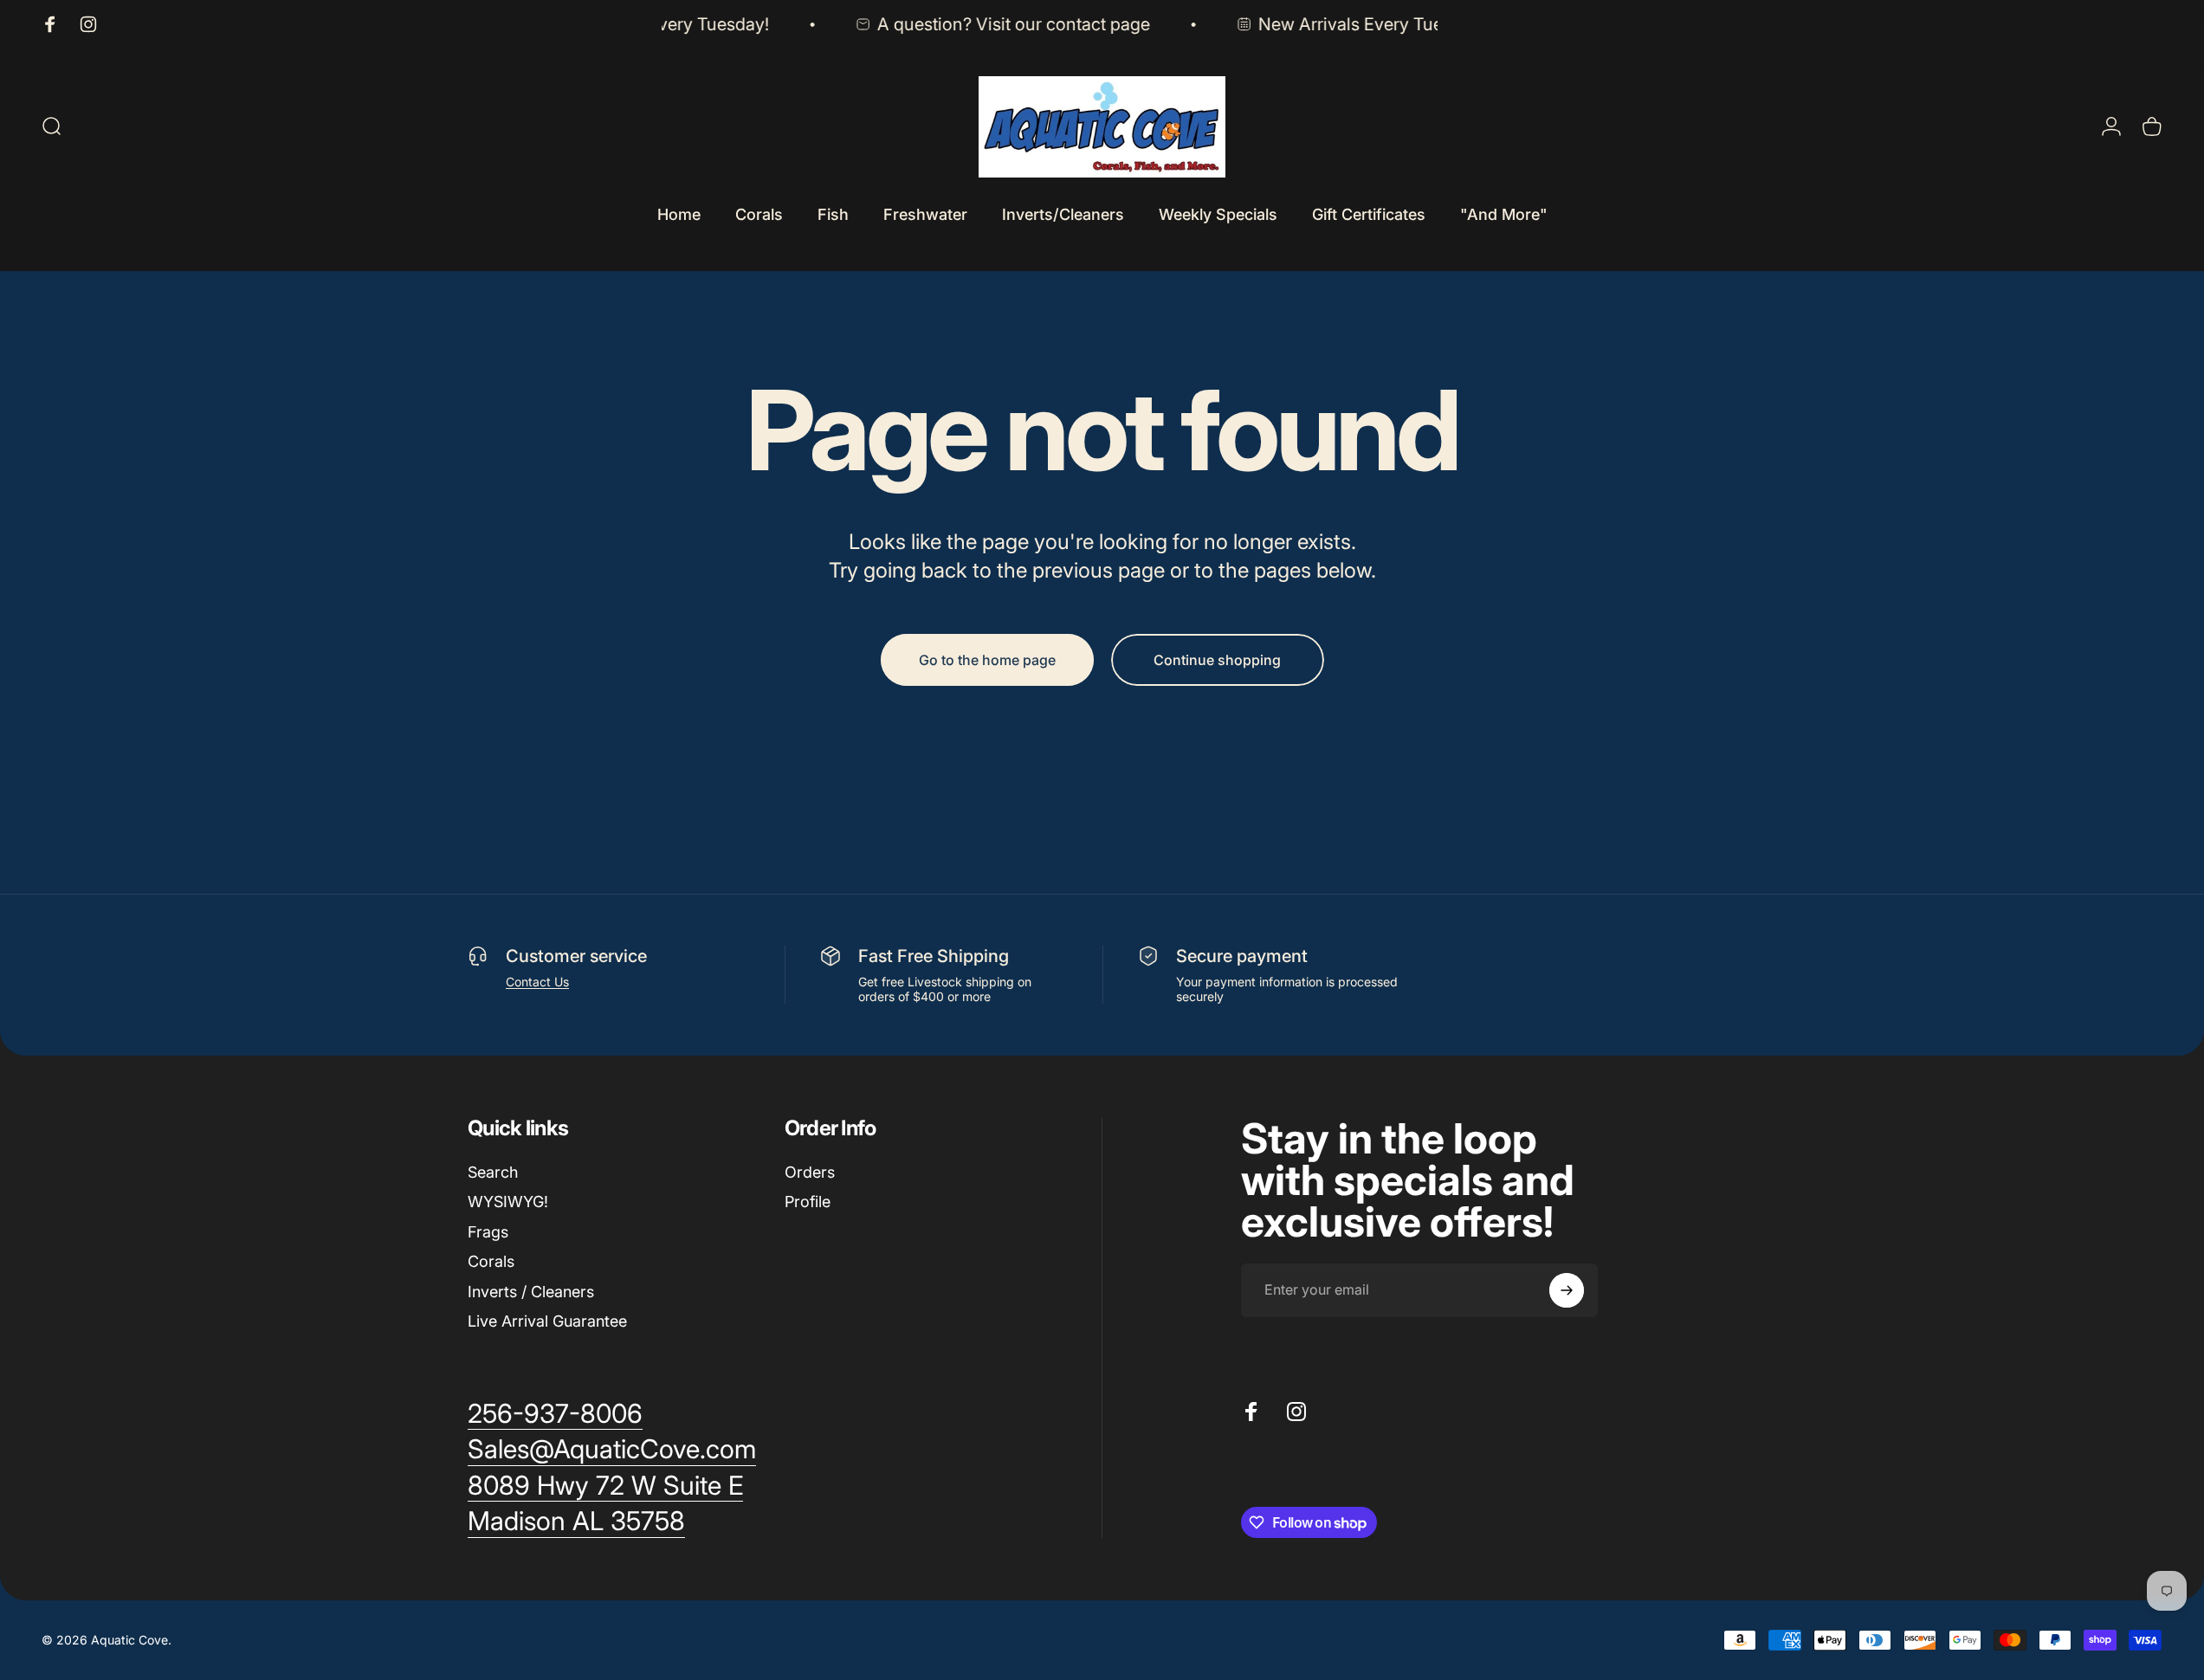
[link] (605, 1486)
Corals (491, 1261)
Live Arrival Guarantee (547, 1321)
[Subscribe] (1567, 1290)
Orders (810, 1172)
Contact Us (537, 982)
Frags (488, 1232)
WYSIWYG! (508, 1202)
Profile (808, 1202)
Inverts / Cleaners (531, 1292)
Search (493, 1172)
